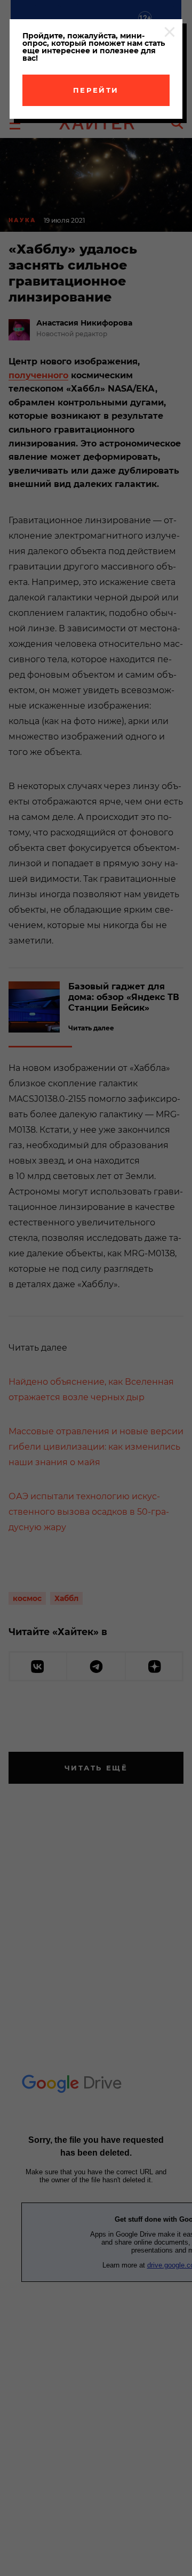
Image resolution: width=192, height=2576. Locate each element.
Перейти (96, 90)
